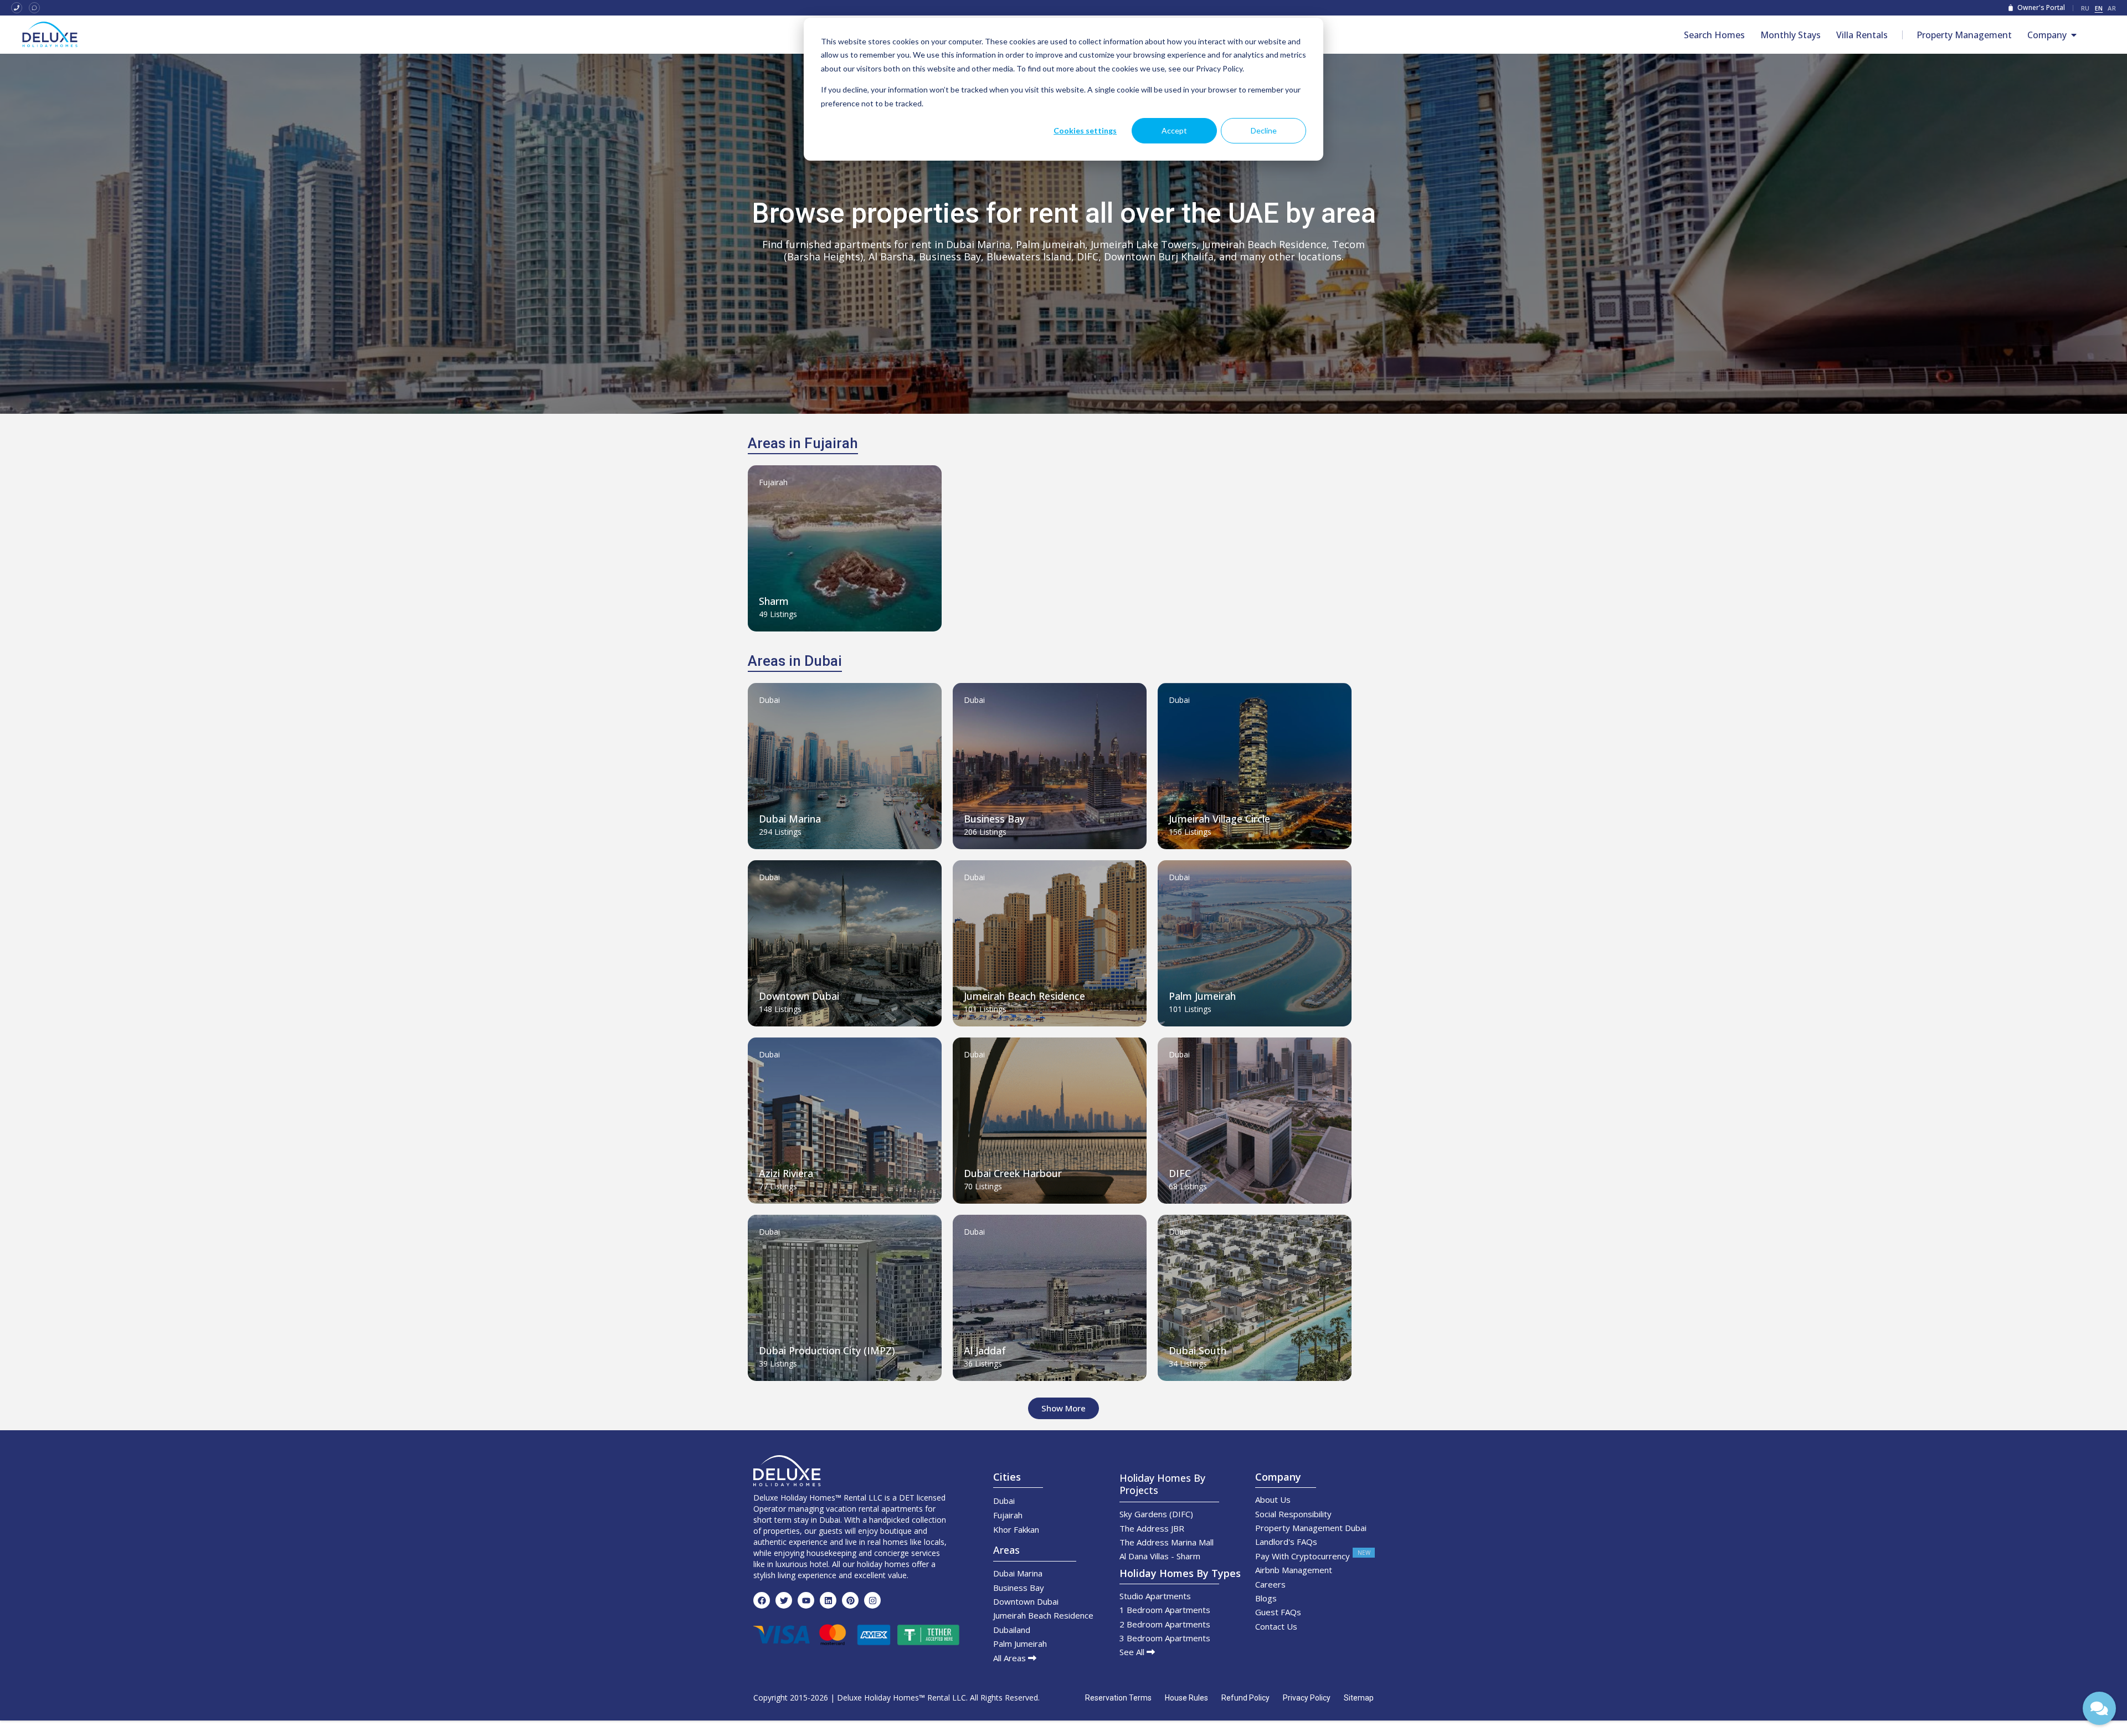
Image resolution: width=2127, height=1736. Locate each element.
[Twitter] (784, 1600)
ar (2112, 8)
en (2099, 8)
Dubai (769, 700)
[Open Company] (2074, 35)
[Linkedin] (828, 1600)
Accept (1174, 130)
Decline (1264, 130)
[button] (1063, 1408)
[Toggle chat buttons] (2099, 1708)
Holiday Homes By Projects (1162, 1484)
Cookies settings (1085, 130)
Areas (1006, 1550)
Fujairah (773, 482)
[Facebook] (762, 1600)
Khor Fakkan (1016, 1529)
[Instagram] (872, 1600)
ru (2085, 8)
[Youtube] (806, 1600)
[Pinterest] (850, 1600)
